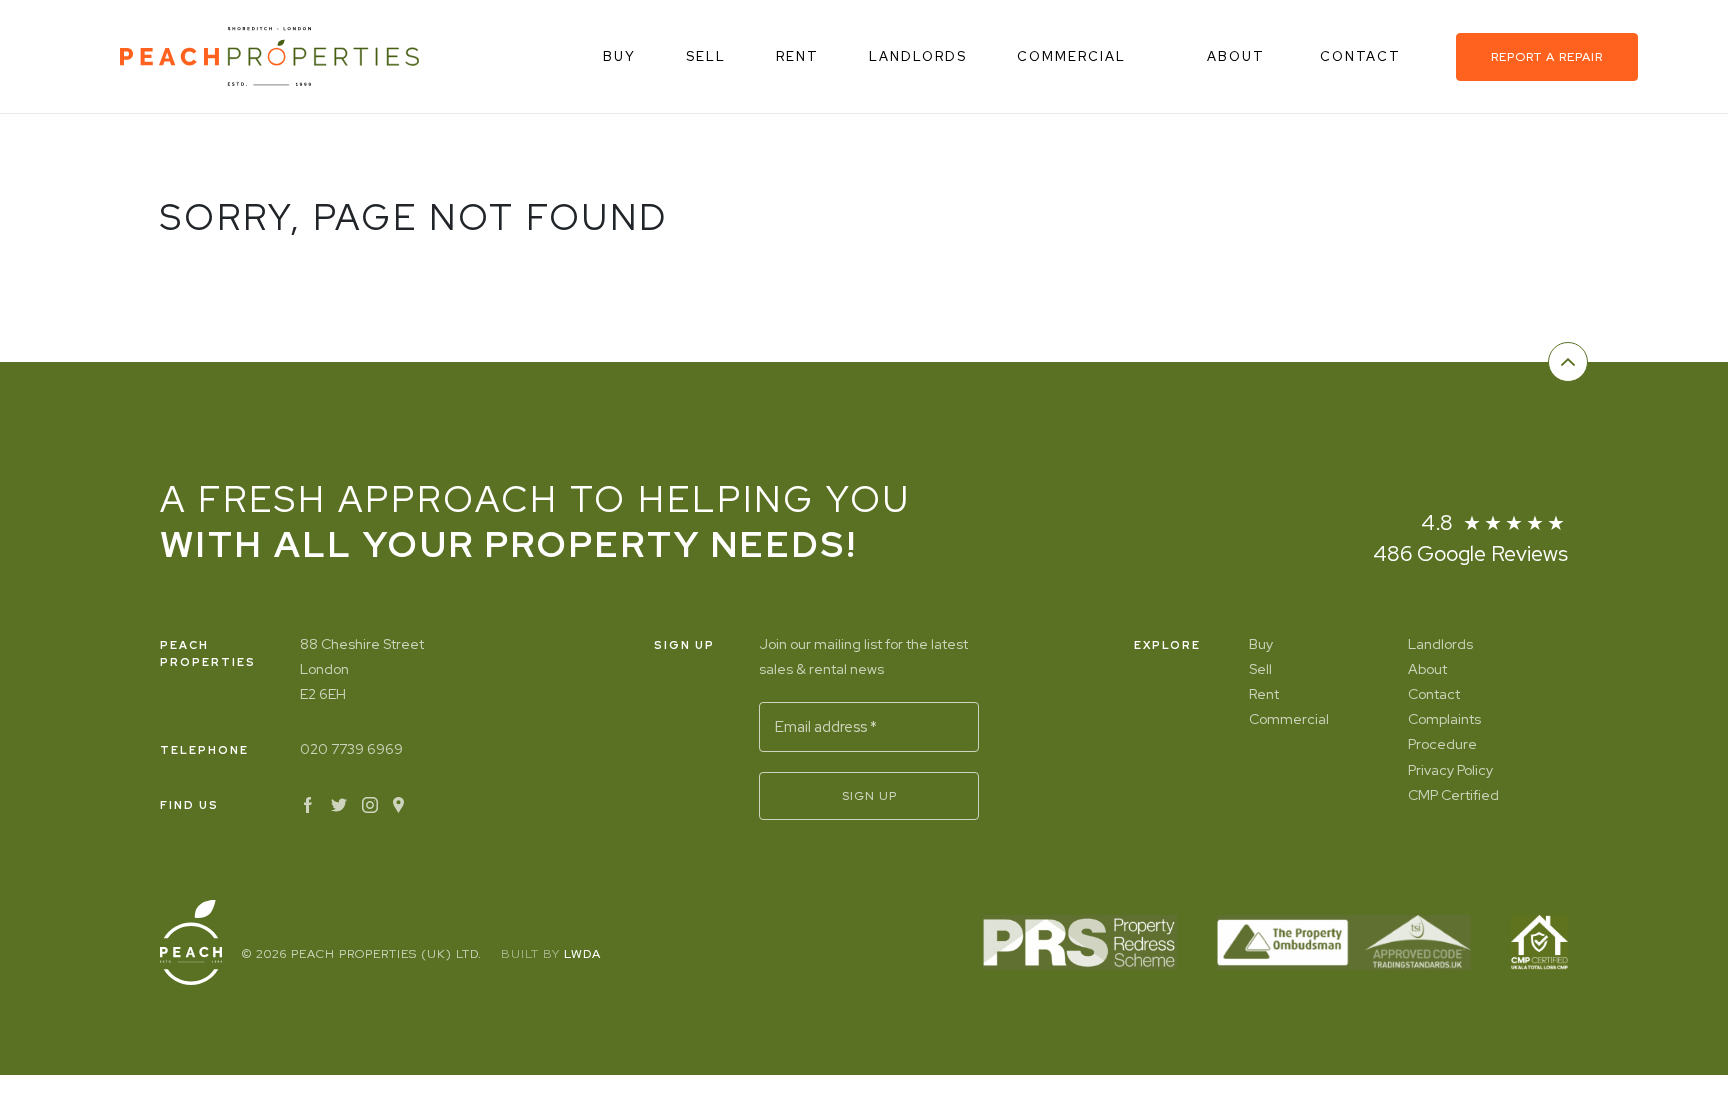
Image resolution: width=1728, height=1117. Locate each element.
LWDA (582, 954)
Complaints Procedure (1444, 731)
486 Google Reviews (1470, 553)
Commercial (1071, 56)
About (1238, 56)
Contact (1363, 56)
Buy (619, 56)
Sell (706, 56)
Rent (797, 56)
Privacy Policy (1450, 770)
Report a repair (1547, 57)
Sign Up (869, 796)
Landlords (918, 56)
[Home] (269, 56)
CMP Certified (1453, 795)
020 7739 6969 (351, 749)
